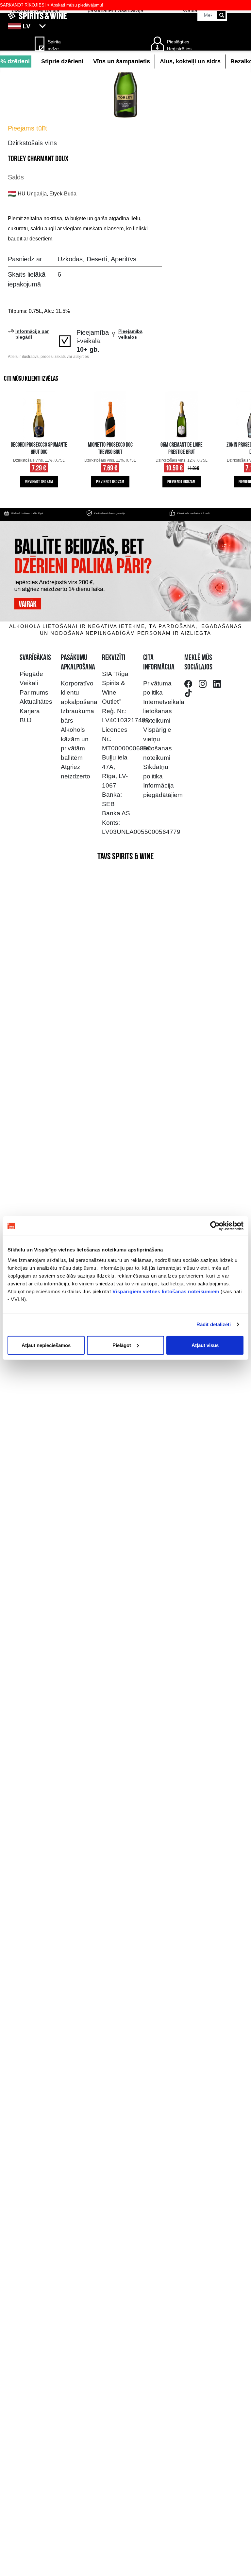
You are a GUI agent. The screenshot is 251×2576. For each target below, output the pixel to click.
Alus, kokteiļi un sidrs (190, 61)
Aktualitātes (36, 702)
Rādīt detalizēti (214, 1324)
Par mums (34, 692)
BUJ (26, 720)
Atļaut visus (205, 1345)
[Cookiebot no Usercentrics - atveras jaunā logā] (215, 1226)
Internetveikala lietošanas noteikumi (164, 711)
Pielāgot (122, 1345)
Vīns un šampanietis (122, 61)
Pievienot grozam (39, 482)
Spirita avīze (54, 45)
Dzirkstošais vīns (32, 143)
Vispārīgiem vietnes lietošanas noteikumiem (166, 1291)
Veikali (29, 683)
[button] (125, 26)
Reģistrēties (179, 49)
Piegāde (31, 674)
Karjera (30, 711)
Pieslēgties (178, 42)
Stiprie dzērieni (62, 61)
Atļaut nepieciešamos (46, 1345)
